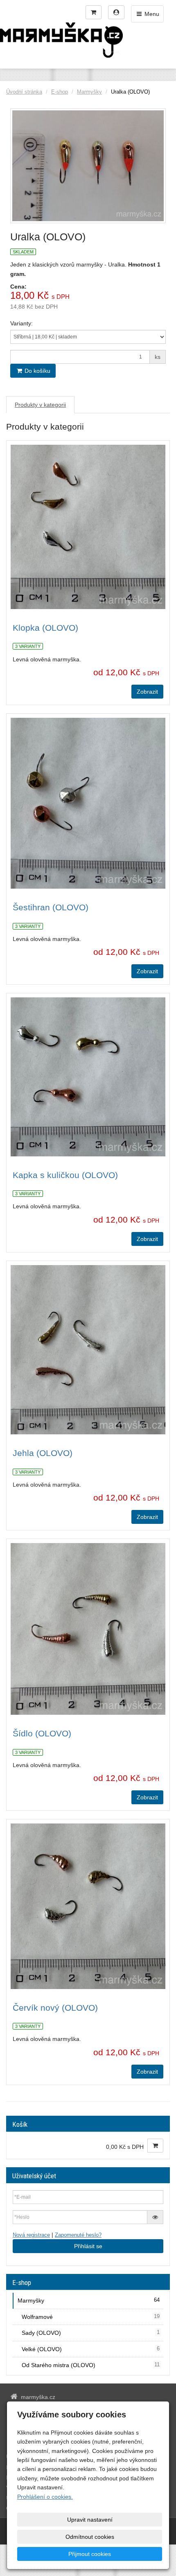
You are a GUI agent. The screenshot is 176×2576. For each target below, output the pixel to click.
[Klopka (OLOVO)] (88, 527)
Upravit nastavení (90, 2520)
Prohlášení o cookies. (45, 2497)
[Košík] (94, 12)
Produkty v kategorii (40, 405)
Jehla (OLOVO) (43, 1453)
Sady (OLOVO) (91, 2333)
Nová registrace (31, 2235)
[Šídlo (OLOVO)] (88, 1629)
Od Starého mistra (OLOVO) (91, 2365)
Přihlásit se (88, 2246)
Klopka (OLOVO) (45, 628)
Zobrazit (147, 692)
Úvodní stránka (24, 92)
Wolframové (91, 2317)
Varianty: (21, 323)
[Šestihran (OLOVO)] (88, 803)
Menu (151, 14)
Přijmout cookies (90, 2554)
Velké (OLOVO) (91, 2349)
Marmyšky (89, 92)
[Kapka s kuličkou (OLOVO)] (88, 1077)
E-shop (60, 92)
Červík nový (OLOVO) (55, 2008)
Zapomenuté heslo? (78, 2235)
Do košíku (37, 371)
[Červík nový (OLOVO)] (88, 1906)
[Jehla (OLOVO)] (88, 1350)
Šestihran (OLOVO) (51, 907)
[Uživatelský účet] (116, 12)
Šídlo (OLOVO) (42, 1733)
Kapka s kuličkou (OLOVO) (65, 1175)
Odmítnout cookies (90, 2537)
